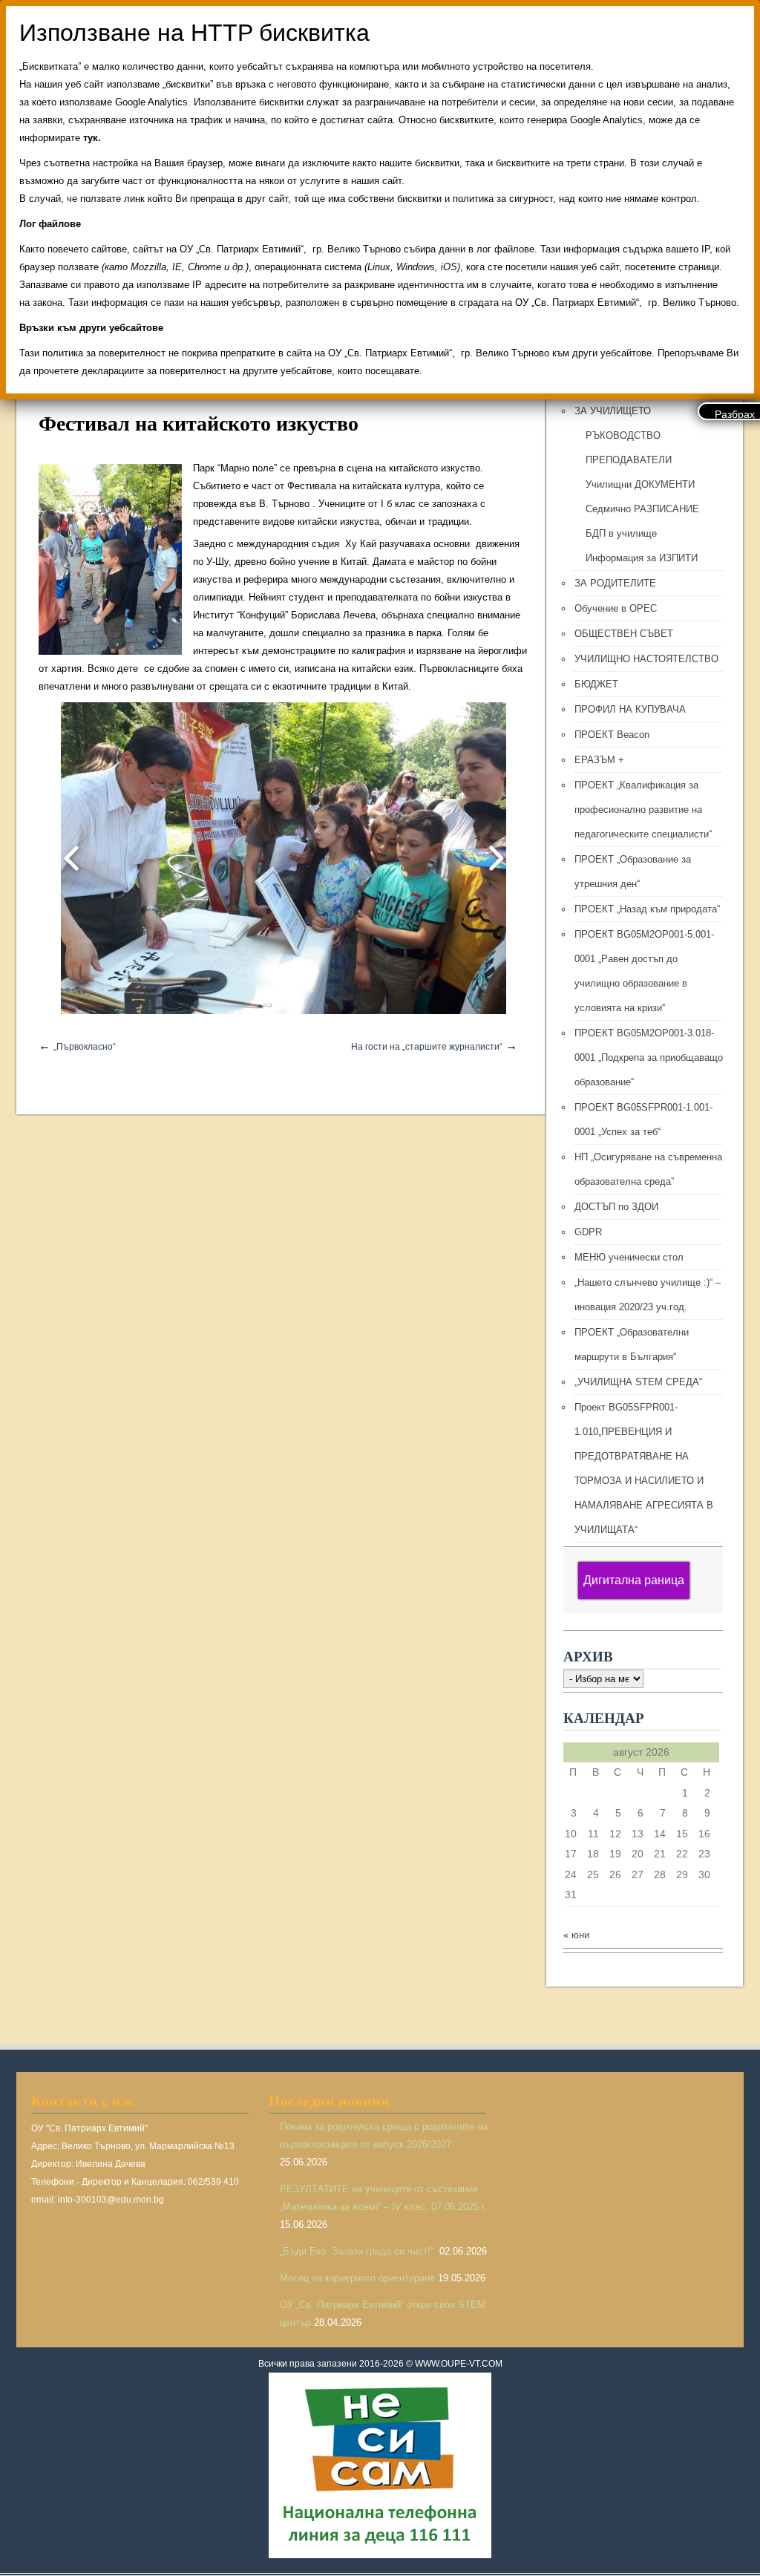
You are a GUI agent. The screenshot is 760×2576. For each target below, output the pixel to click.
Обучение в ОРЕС (616, 608)
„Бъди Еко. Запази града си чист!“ (358, 2251)
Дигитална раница (634, 1580)
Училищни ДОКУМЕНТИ (640, 484)
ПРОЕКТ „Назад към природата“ (647, 909)
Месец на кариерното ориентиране (357, 2278)
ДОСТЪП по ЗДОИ (616, 1207)
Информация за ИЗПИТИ (642, 558)
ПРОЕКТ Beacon (612, 735)
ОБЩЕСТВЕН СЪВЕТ (624, 634)
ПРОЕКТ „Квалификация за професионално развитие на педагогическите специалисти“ (643, 810)
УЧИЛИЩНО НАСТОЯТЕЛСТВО (646, 659)
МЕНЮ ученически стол (629, 1257)
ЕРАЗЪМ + (599, 760)
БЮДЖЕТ (596, 684)
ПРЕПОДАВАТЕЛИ (629, 460)
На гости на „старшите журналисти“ (427, 1047)
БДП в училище (621, 533)
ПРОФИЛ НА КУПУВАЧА (630, 709)
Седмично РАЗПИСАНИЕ (642, 509)
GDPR (588, 1232)
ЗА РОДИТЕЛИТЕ (615, 583)
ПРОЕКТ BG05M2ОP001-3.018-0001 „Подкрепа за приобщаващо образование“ (649, 1057)
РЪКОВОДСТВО (623, 435)
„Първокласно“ (85, 1047)
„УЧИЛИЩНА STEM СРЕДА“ (638, 1382)
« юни (576, 1935)
